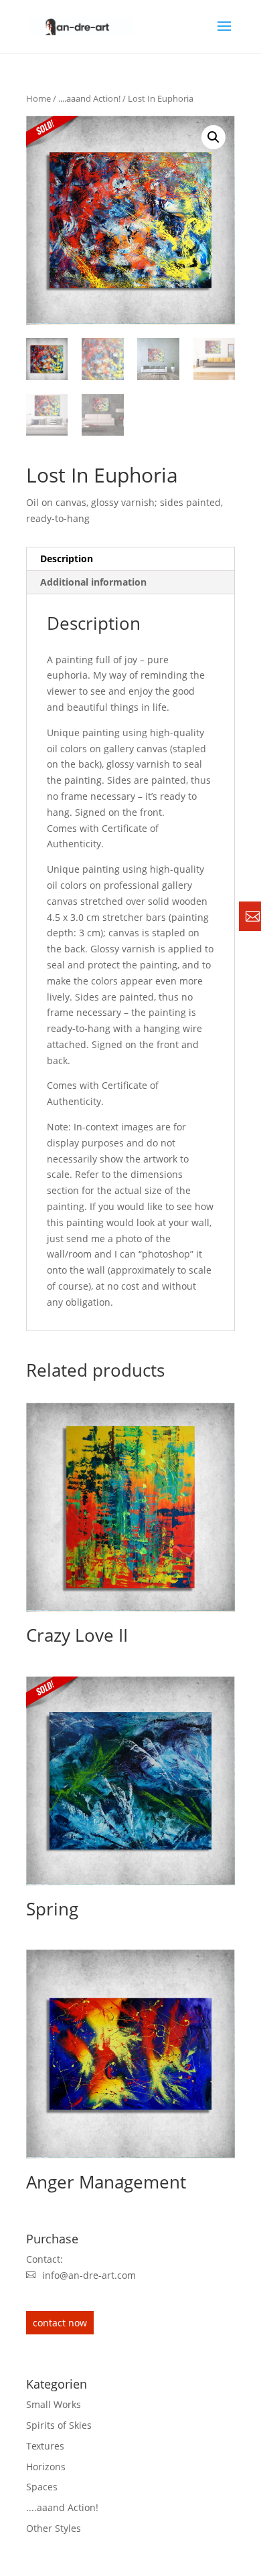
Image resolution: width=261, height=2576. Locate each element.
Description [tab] (67, 559)
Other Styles (54, 2528)
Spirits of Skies (59, 2425)
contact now (60, 2323)
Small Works (54, 2404)
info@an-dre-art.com (89, 2275)
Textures (45, 2446)
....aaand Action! (89, 98)
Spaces (42, 2487)
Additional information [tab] (93, 582)
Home (38, 98)
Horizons (46, 2467)
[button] (213, 137)
